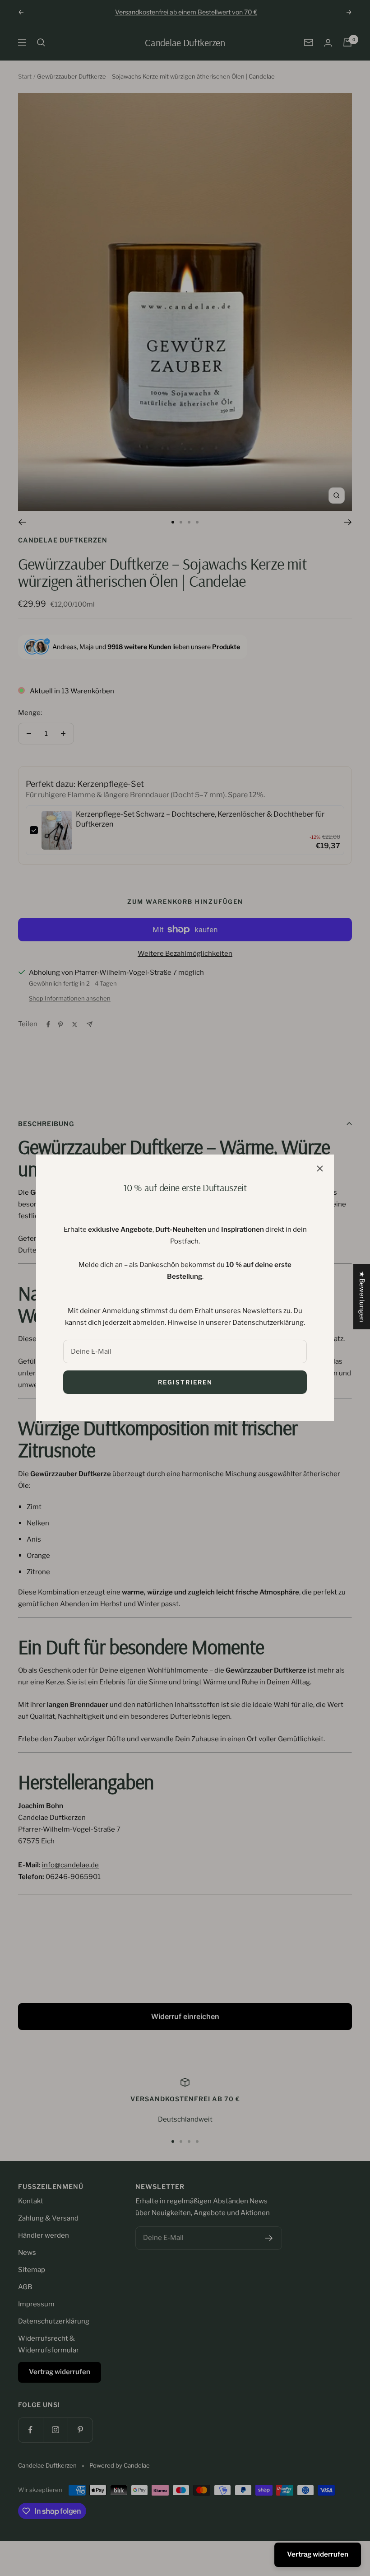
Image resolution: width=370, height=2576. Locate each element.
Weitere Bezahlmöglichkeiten (185, 954)
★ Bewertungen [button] (362, 1297)
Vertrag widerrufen (318, 2554)
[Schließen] (320, 1169)
